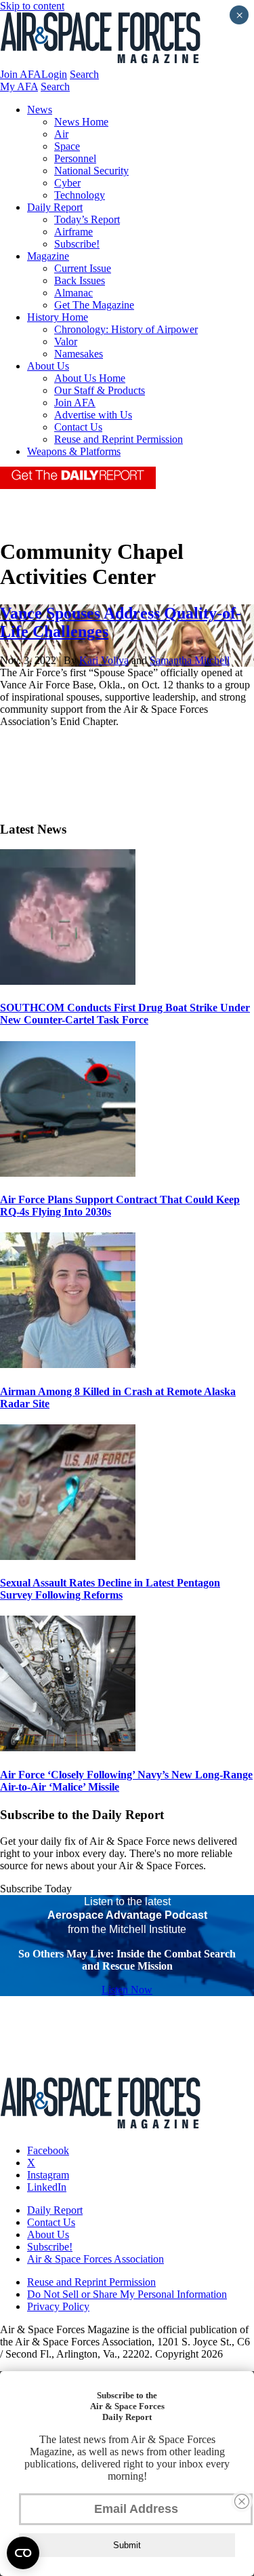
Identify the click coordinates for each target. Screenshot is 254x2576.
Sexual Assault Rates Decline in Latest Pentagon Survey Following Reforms (110, 1589)
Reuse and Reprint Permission (119, 439)
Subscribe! (77, 244)
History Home (58, 317)
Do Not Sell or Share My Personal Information (127, 2294)
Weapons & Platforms (74, 451)
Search (84, 74)
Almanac (73, 293)
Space (67, 146)
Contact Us (78, 427)
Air (61, 134)
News (40, 110)
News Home (81, 122)
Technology (80, 195)
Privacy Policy (58, 2306)
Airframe (73, 232)
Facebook (48, 2150)
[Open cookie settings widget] (23, 2553)
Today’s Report (87, 219)
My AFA (19, 86)
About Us (48, 366)
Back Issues (80, 280)
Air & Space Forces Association (96, 2259)
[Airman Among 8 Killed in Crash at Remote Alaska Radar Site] (68, 1364)
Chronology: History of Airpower (126, 329)
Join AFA (21, 74)
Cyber (67, 183)
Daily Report (55, 207)
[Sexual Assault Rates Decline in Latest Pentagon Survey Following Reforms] (68, 1556)
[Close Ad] (242, 2501)
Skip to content (32, 6)
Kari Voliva (104, 660)
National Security (91, 171)
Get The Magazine (94, 305)
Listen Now (127, 1990)
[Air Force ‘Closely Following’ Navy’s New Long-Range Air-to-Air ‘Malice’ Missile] (68, 1748)
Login (54, 74)
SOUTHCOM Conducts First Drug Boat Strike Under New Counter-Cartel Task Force (125, 1014)
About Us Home (90, 378)
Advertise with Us (93, 415)
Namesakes (79, 354)
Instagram (48, 2175)
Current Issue (83, 268)
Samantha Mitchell (190, 660)
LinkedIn (47, 2187)
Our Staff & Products (100, 390)
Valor (66, 341)
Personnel (75, 158)
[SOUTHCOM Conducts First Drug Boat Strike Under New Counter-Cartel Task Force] (68, 981)
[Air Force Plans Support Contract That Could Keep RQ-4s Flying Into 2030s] (68, 1173)
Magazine (48, 256)
